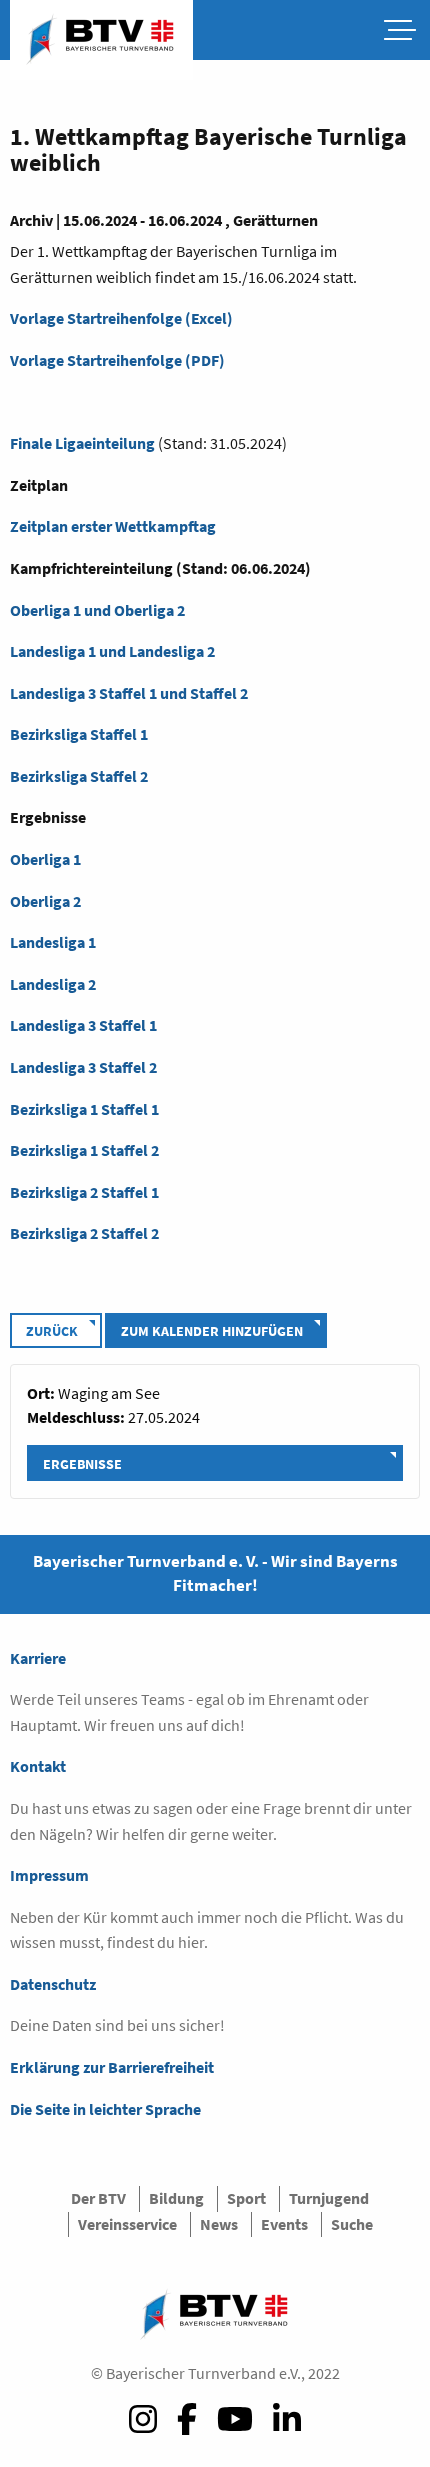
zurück (52, 1331)
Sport (246, 2198)
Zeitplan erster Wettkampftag (113, 526)
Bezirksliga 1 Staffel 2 (84, 1150)
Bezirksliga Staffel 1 (79, 734)
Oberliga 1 (45, 859)
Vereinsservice (127, 2224)
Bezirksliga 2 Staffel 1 (84, 1192)
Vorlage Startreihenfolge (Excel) (121, 318)
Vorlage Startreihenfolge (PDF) (117, 360)
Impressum (49, 1875)
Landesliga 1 (53, 942)
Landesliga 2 (53, 984)
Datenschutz (53, 1984)
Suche (352, 2224)
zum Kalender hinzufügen (212, 1331)
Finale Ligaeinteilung (82, 443)
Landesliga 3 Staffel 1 (83, 1025)
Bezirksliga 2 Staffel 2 (84, 1233)
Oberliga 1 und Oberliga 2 (97, 610)
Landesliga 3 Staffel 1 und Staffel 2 (129, 693)
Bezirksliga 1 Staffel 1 (84, 1109)
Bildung (176, 2198)
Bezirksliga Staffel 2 (79, 776)
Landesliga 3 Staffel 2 (83, 1067)
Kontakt (38, 1766)
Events (284, 2224)
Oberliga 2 (45, 901)
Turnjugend (329, 2198)
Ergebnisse (82, 1464)
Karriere (38, 1658)
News (219, 2224)
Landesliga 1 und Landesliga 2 (112, 651)
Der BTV (98, 2198)
